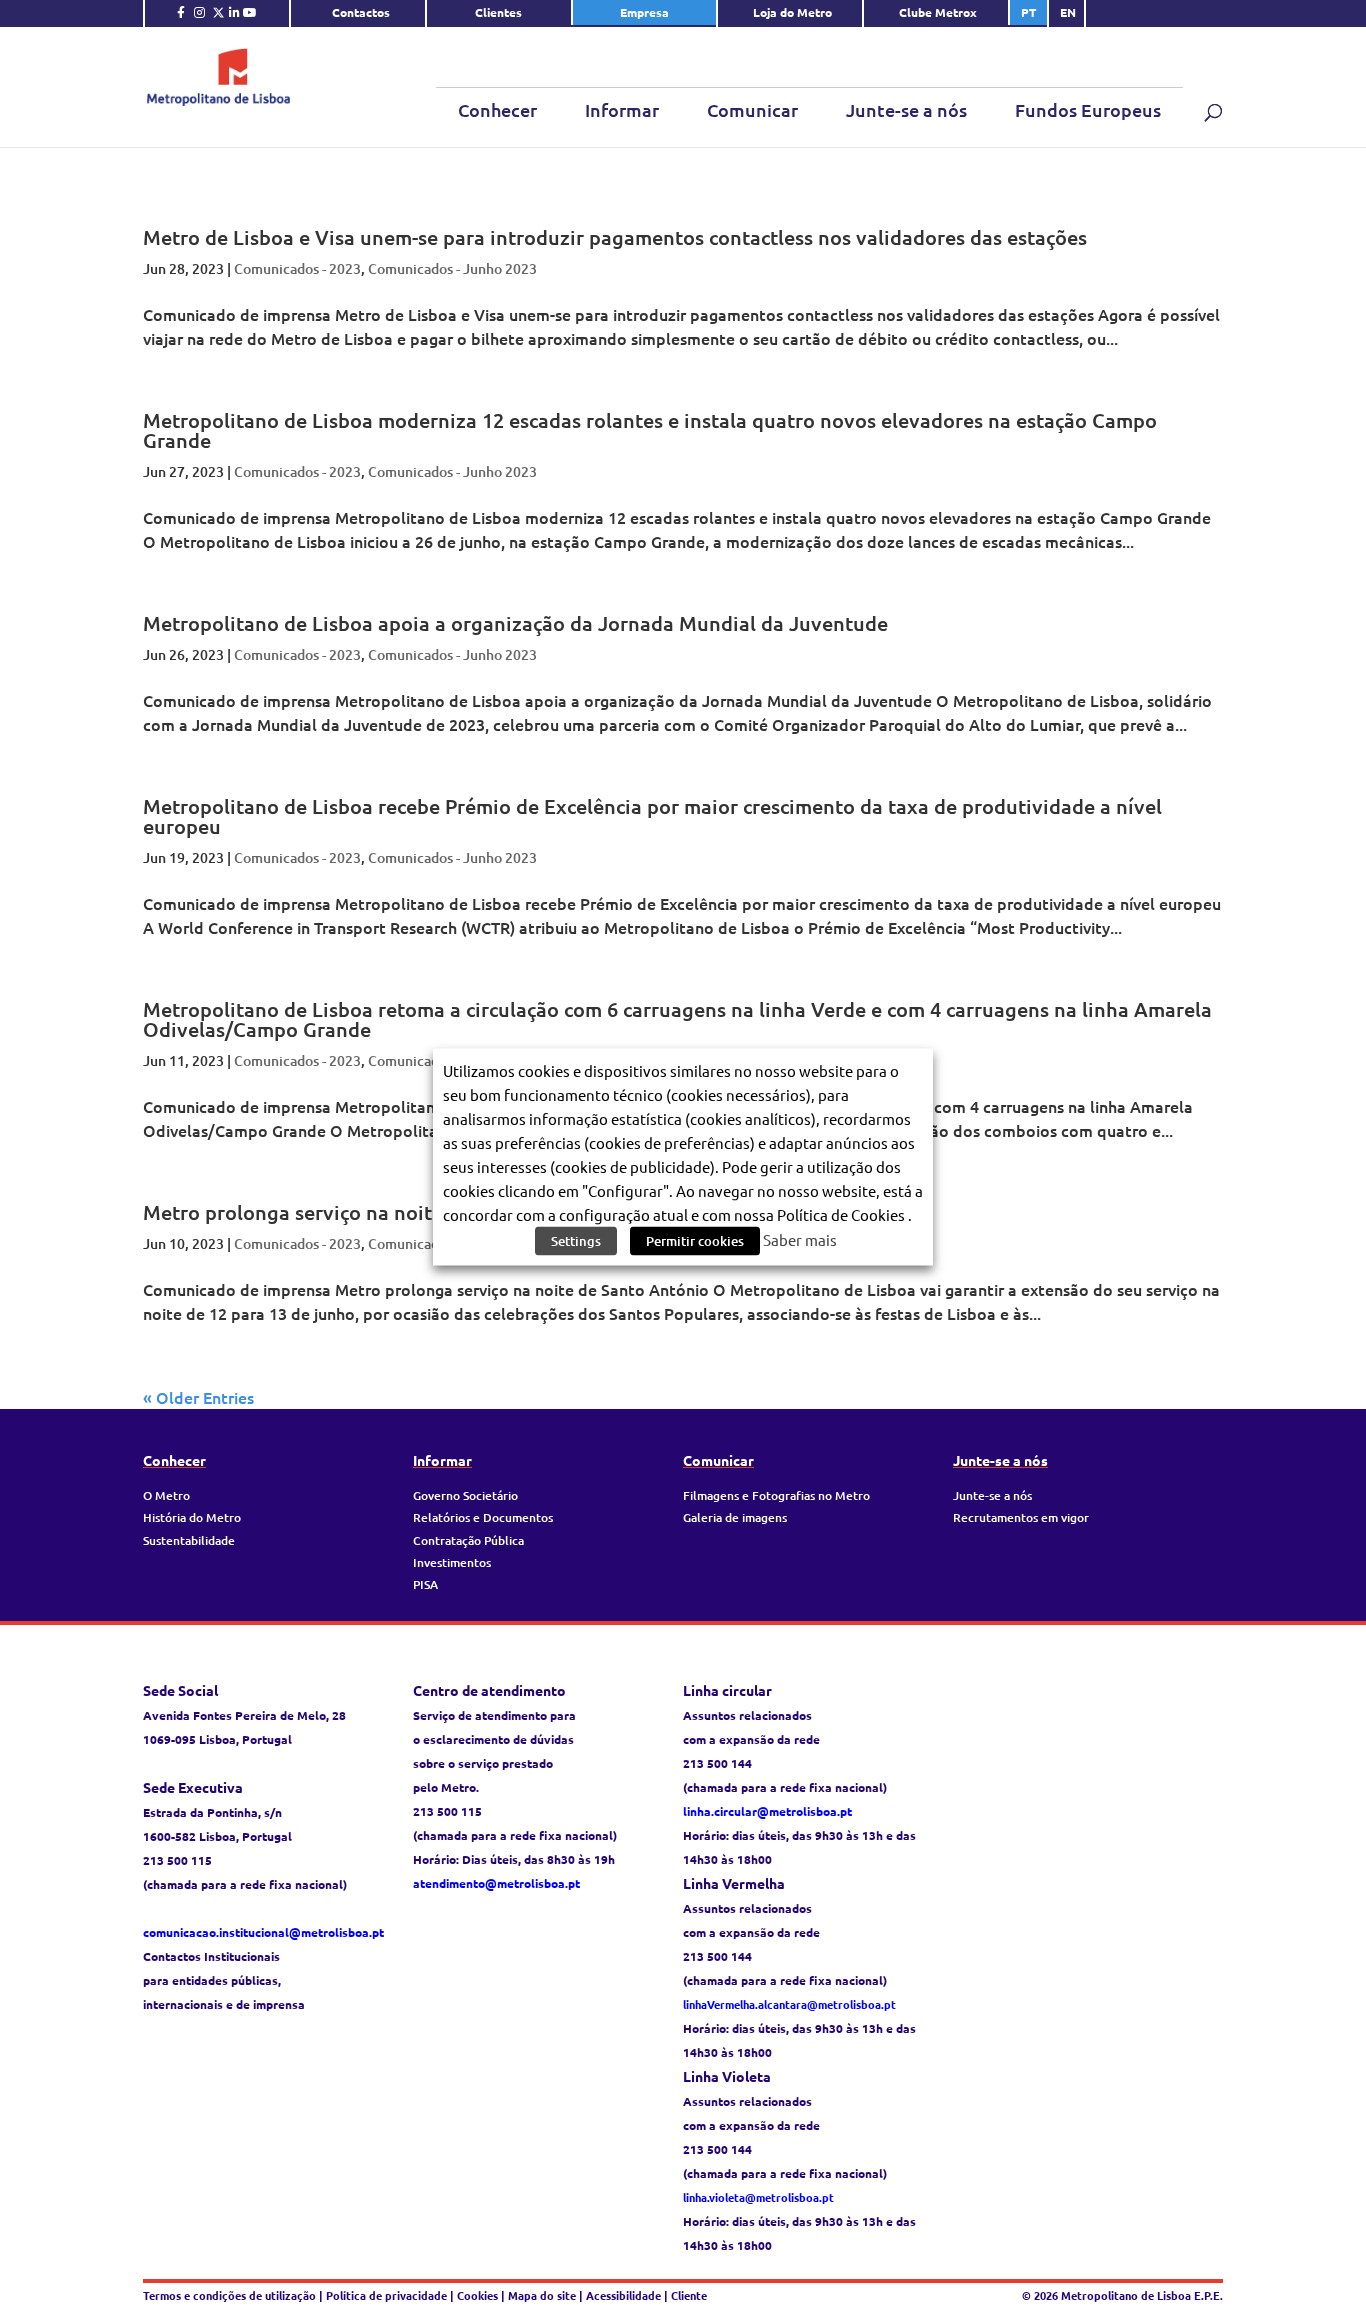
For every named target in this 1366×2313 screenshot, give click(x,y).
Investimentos (452, 1562)
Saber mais (800, 1238)
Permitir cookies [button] (695, 1240)
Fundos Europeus (1088, 109)
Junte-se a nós (906, 109)
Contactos (361, 12)
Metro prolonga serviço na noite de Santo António (377, 1212)
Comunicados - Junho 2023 (452, 268)
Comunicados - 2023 (297, 268)
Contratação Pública (468, 1540)
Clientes (498, 12)
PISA (425, 1584)
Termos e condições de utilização (231, 2295)
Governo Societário (465, 1495)
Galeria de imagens (735, 1517)
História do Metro (192, 1517)
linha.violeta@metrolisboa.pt (758, 2197)
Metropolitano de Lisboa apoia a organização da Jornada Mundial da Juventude (515, 623)
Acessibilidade (623, 2295)
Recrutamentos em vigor (1021, 1517)
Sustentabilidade (189, 1540)
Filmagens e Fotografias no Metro (776, 1495)
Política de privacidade (388, 2295)
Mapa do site (542, 2295)
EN (1068, 12)
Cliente (689, 2295)
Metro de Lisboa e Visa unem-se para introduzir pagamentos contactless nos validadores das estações (615, 237)
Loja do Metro (792, 12)
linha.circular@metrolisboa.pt (767, 1811)
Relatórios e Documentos (483, 1517)
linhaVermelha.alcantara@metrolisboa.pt (789, 2004)
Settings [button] (576, 1240)
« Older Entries (198, 1397)
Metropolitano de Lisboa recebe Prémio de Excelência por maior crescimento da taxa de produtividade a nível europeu (652, 816)
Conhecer (497, 109)
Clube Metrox (938, 12)
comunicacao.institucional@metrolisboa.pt (263, 1932)
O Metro (166, 1495)
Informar (622, 109)
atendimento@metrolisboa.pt (496, 1883)
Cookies (477, 2295)
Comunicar (752, 109)
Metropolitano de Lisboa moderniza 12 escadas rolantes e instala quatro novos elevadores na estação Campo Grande (650, 430)
